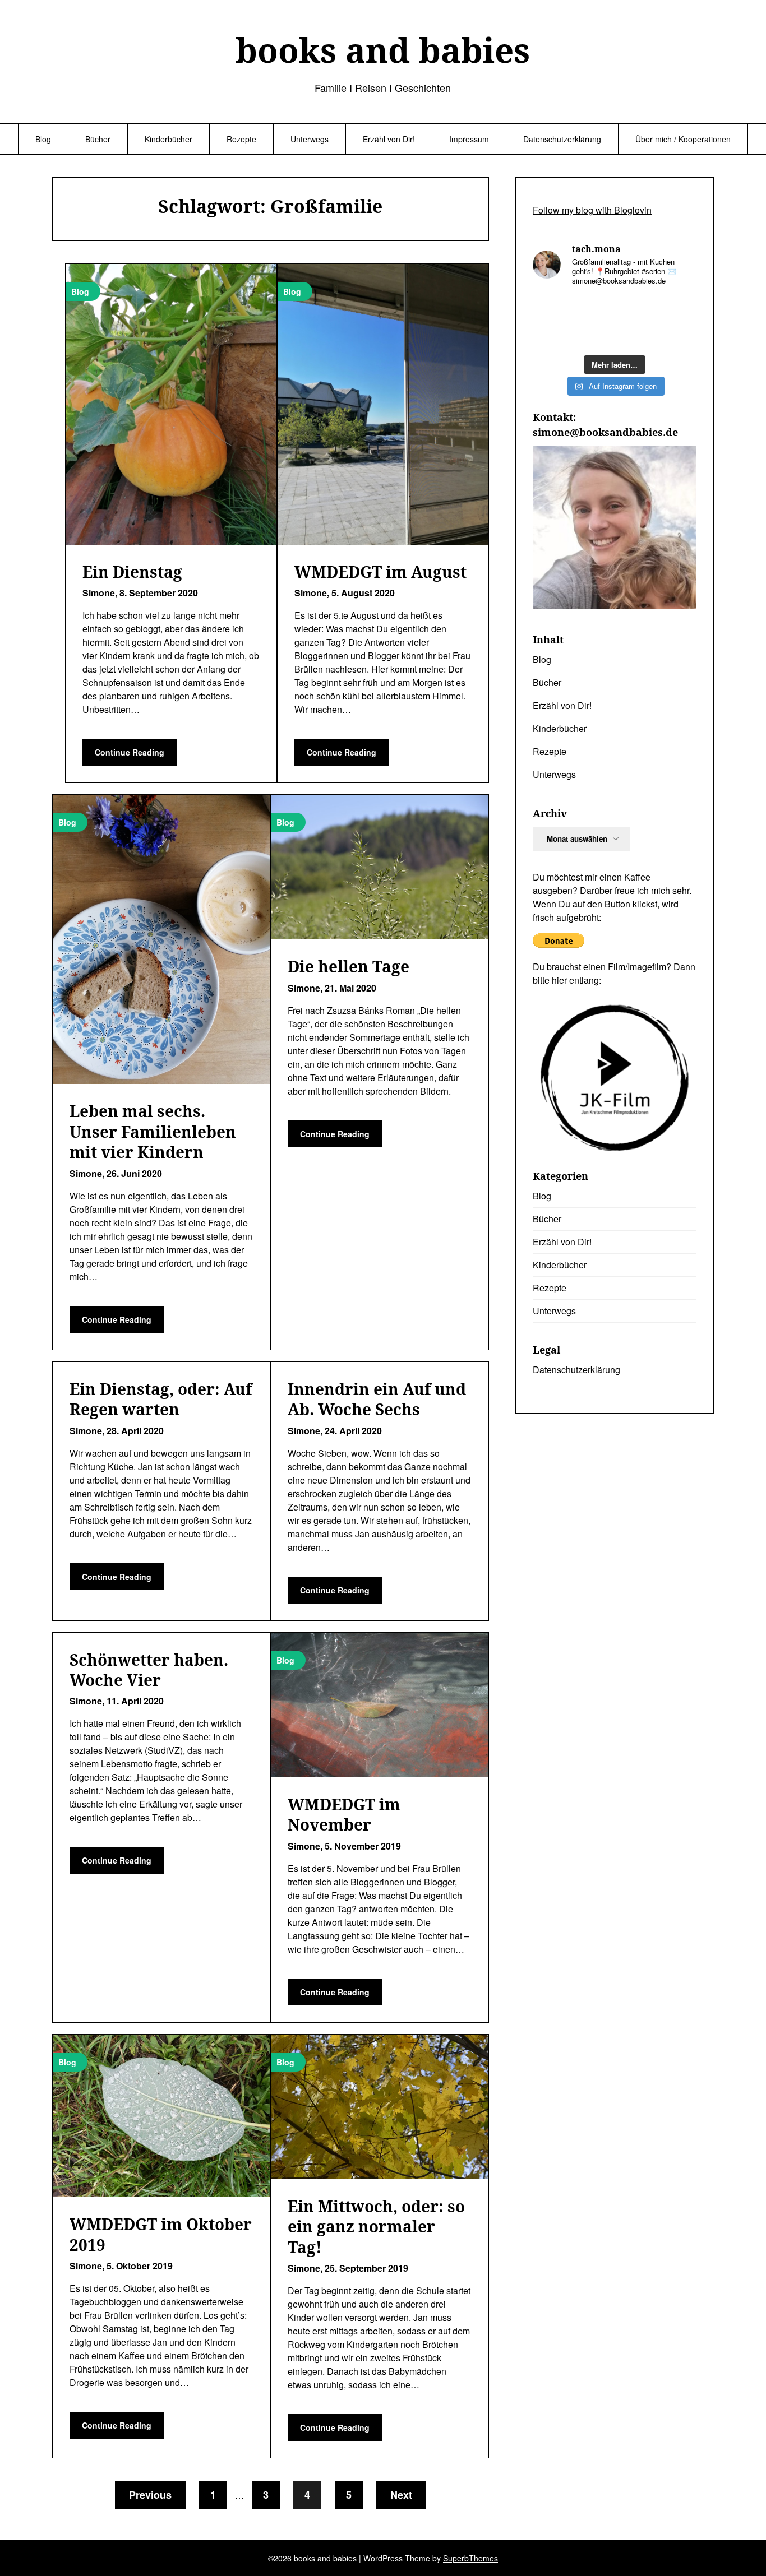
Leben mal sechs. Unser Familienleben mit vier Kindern (153, 1131)
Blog (43, 139)
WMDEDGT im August (380, 572)
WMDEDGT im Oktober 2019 (161, 2234)
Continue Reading (130, 752)
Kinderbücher (169, 139)
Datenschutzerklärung (562, 139)
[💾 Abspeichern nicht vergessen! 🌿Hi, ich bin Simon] (593, 309)
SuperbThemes (470, 2558)
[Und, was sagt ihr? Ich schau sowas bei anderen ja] (551, 335)
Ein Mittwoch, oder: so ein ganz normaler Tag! (376, 2227)
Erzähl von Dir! (389, 139)
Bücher (98, 139)
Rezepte (241, 139)
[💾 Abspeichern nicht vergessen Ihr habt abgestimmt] (678, 309)
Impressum (469, 139)
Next (401, 2495)
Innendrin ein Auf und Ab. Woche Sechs (377, 1399)
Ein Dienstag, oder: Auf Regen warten (161, 1399)
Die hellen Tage (349, 966)
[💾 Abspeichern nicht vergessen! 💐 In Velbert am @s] (636, 335)
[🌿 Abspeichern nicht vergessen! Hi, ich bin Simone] (636, 309)
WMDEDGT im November (344, 1814)
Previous (150, 2495)
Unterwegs (310, 139)
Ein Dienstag (132, 572)
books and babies (383, 50)
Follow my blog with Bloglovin (592, 210)
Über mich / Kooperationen (683, 139)
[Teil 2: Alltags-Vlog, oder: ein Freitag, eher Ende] (551, 309)
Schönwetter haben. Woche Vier (149, 1670)
